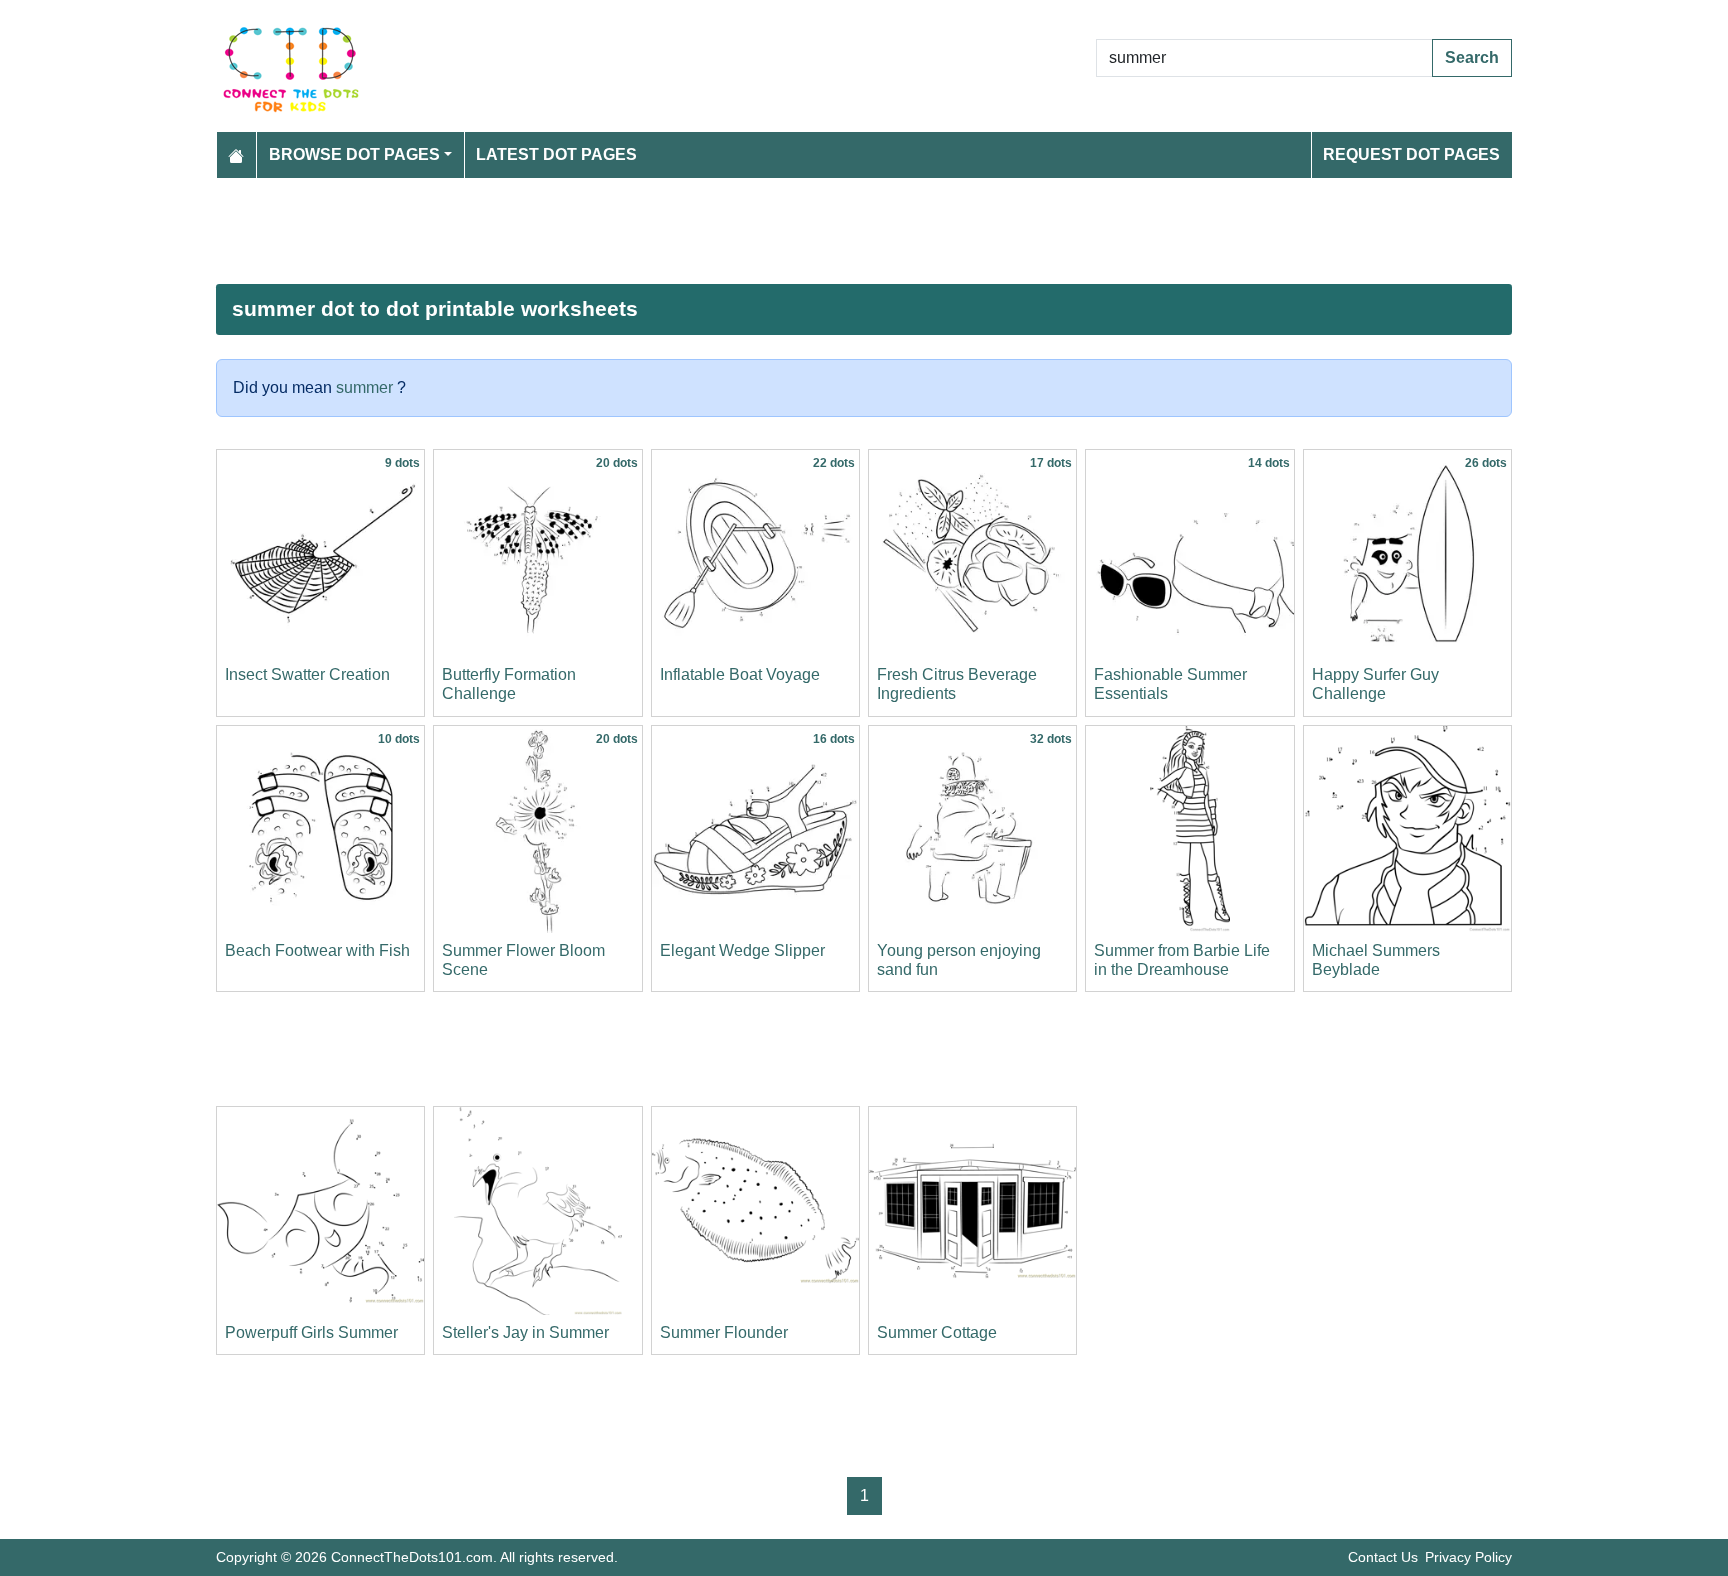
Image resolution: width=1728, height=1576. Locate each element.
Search (1472, 57)
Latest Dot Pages (556, 154)
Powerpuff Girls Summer (311, 1332)
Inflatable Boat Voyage (740, 674)
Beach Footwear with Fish (317, 950)
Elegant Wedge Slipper (742, 950)
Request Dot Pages (1411, 154)
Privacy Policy (1468, 1557)
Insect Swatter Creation (307, 674)
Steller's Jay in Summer (525, 1332)
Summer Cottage (937, 1332)
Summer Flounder (724, 1332)
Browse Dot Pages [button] (354, 154)
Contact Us (1383, 1557)
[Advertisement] (816, 231)
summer (364, 387)
